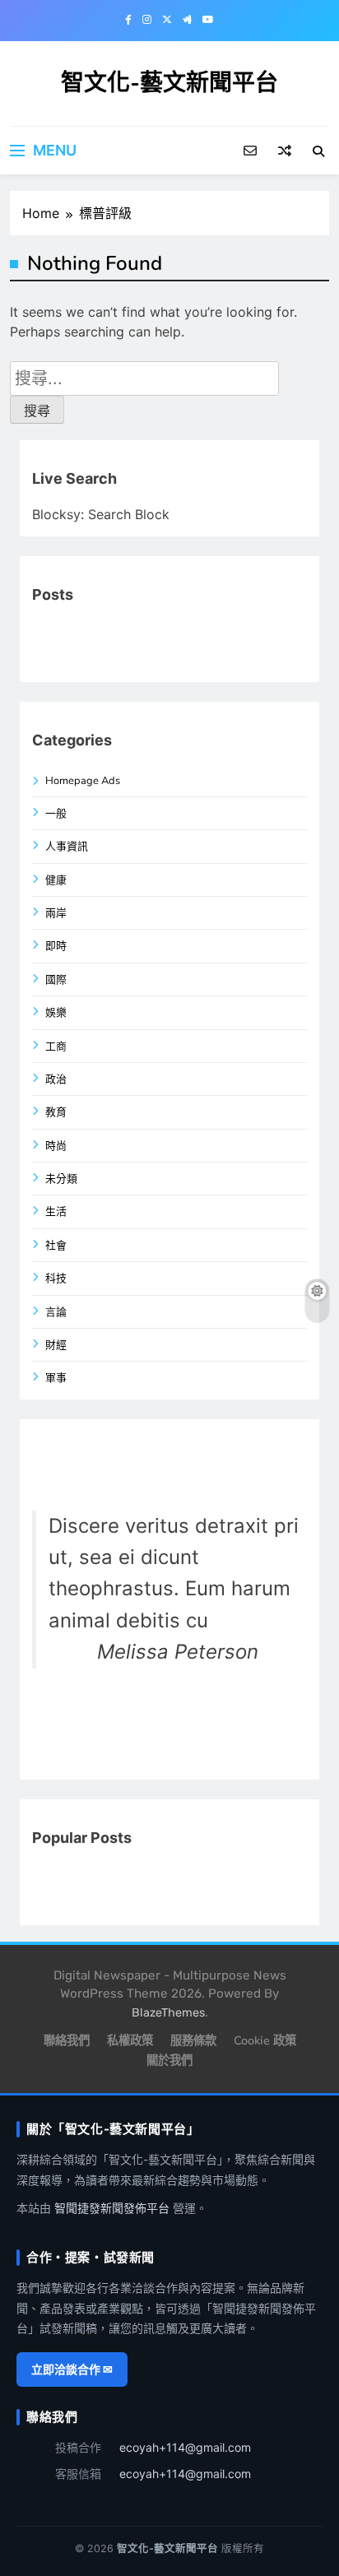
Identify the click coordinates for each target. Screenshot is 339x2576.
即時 (56, 946)
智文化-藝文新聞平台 (169, 83)
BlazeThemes (168, 2013)
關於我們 (169, 2060)
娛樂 (56, 1013)
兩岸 (56, 913)
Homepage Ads (83, 781)
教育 (56, 1112)
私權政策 (130, 2040)
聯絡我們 (67, 2040)
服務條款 (193, 2040)
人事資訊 (67, 847)
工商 (56, 1047)
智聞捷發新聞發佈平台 (112, 2208)
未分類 (61, 1179)
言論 (56, 1312)
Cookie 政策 (265, 2040)
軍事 (56, 1378)
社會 (56, 1246)
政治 (56, 1079)
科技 (56, 1279)
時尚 (56, 1146)
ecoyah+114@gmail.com (185, 2447)
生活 (56, 1212)
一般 (56, 814)
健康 (56, 880)
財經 (56, 1345)
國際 (56, 980)
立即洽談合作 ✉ (72, 2369)
